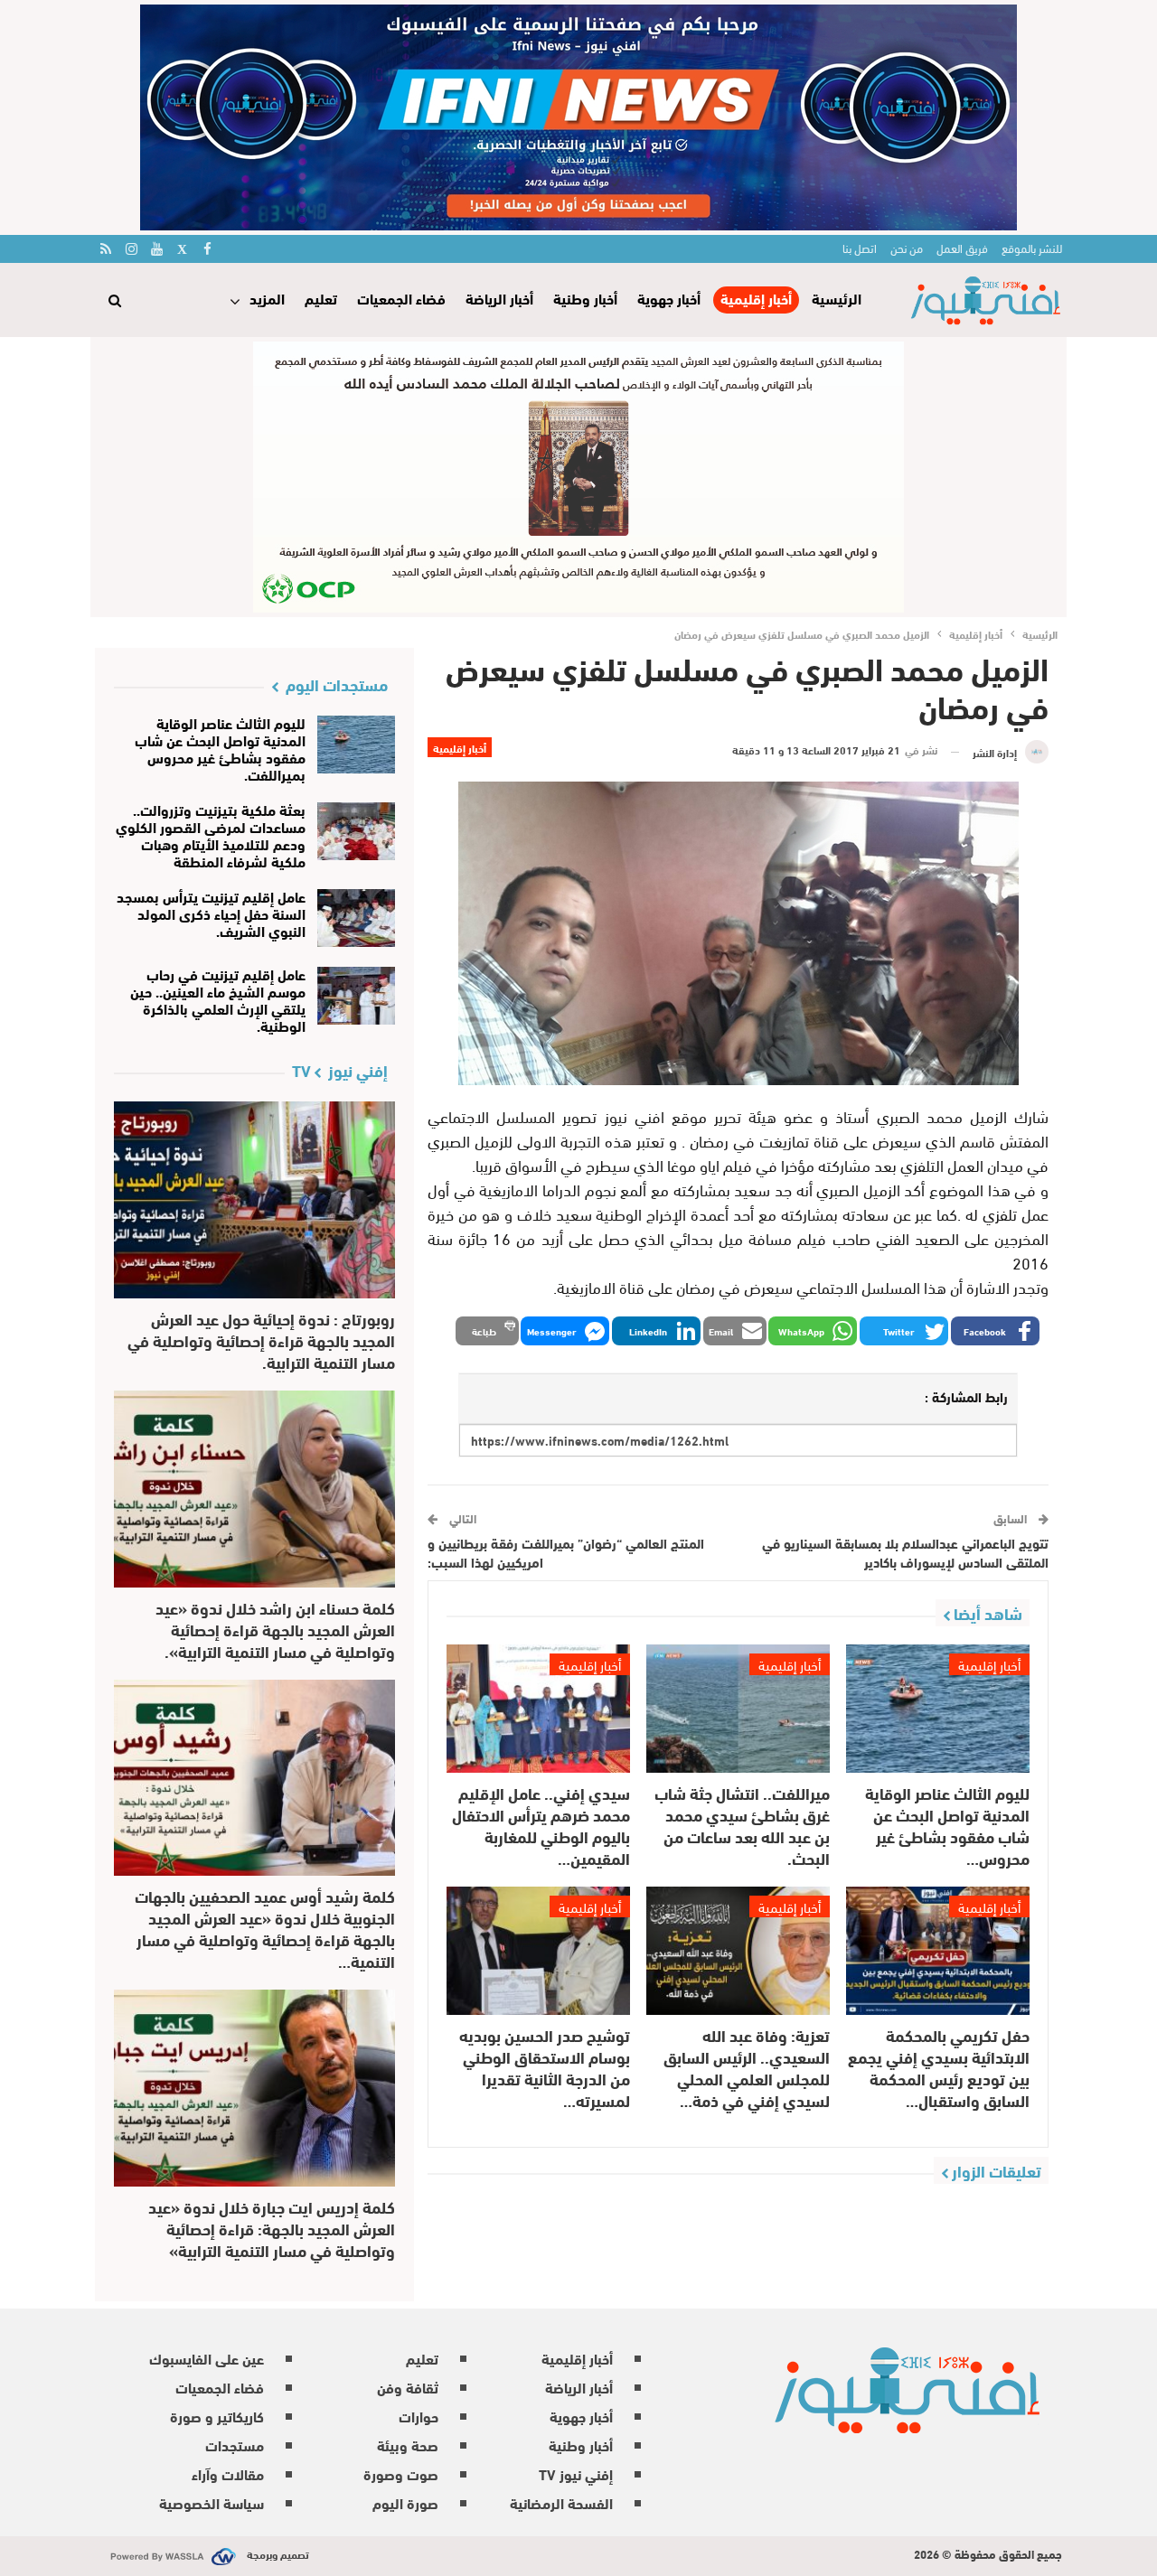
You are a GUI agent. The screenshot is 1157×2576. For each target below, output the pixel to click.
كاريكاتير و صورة (217, 2416)
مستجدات (235, 2445)
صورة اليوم (405, 2502)
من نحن (907, 248)
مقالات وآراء (228, 2473)
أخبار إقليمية (756, 299)
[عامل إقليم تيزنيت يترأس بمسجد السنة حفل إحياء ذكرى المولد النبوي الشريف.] (357, 918)
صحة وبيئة (408, 2445)
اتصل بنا (860, 248)
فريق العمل (962, 248)
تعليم (321, 298)
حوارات (419, 2416)
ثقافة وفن (408, 2387)
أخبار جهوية (669, 298)
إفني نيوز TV (576, 2473)
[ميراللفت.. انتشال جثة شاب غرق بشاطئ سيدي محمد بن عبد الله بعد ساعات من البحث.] (738, 1709)
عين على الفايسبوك (207, 2358)
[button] (995, 1331)
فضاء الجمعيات (401, 298)
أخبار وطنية (585, 298)
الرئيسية (837, 298)
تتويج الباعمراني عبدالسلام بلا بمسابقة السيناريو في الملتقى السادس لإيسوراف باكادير (905, 1552)
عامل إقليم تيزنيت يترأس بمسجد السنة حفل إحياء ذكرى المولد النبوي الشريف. (211, 913)
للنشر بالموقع (1032, 248)
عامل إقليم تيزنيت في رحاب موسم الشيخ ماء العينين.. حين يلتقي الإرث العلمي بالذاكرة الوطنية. (218, 999)
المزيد (267, 298)
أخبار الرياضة (499, 298)
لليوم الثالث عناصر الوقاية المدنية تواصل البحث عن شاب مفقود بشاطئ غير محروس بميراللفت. (220, 748)
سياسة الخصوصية (212, 2502)
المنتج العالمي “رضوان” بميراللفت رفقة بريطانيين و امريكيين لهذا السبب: (566, 1552)
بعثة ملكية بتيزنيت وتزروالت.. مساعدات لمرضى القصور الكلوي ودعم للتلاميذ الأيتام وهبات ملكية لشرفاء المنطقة (211, 835)
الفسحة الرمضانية (561, 2502)
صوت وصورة (401, 2473)
